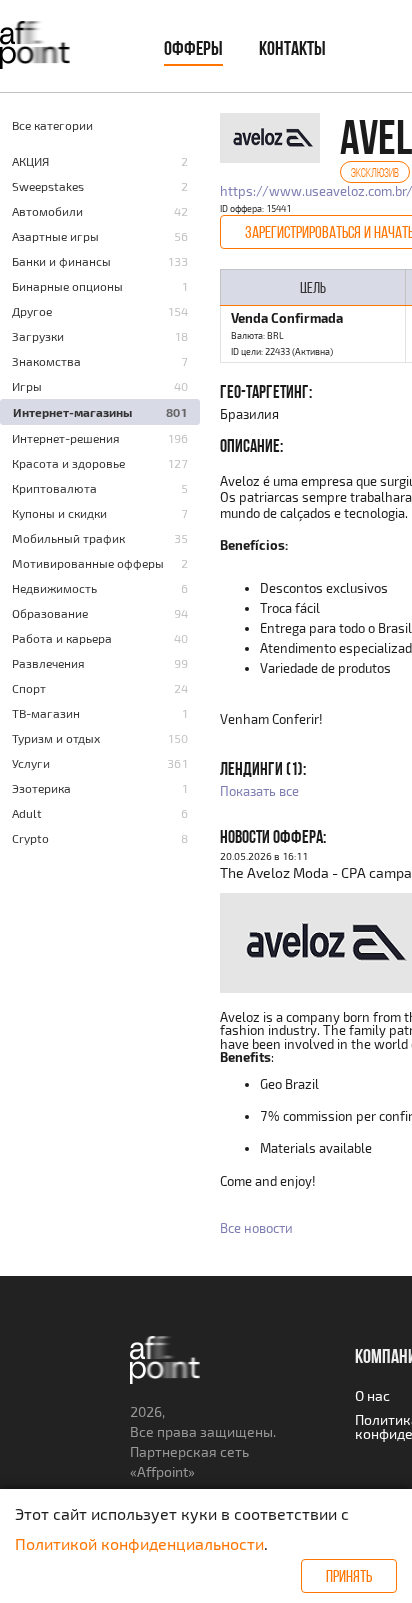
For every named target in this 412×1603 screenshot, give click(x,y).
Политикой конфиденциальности (139, 1543)
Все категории (52, 125)
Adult (27, 813)
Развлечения (48, 663)
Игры (27, 386)
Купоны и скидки (59, 513)
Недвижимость (54, 588)
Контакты (292, 48)
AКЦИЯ (30, 161)
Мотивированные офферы (88, 563)
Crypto (30, 838)
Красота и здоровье (68, 463)
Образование (50, 613)
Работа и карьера (62, 638)
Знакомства (46, 361)
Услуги (31, 763)
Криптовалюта (54, 488)
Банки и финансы (61, 261)
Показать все (259, 791)
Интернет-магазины (72, 412)
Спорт (29, 688)
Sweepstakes (48, 186)
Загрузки (38, 336)
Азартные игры (55, 236)
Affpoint (162, 1471)
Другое (32, 311)
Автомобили (47, 211)
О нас (372, 1395)
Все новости (256, 1228)
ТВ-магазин (46, 713)
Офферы (193, 48)
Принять (349, 1576)
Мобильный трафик (68, 538)
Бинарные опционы (67, 286)
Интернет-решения (66, 438)
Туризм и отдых (56, 738)
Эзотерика (41, 788)
